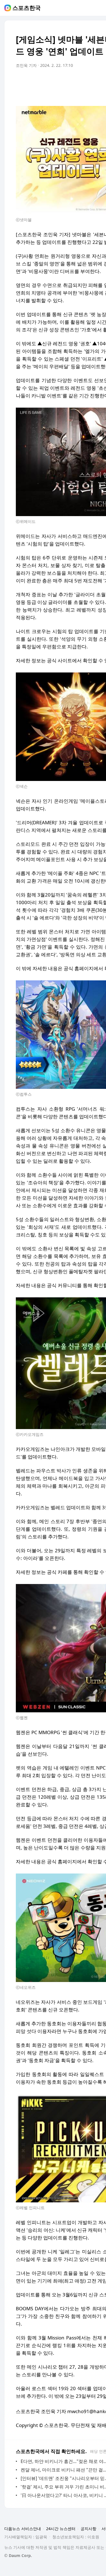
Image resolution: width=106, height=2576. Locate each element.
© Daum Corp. (18, 2555)
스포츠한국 (27, 8)
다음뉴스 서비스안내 (23, 2529)
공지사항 (88, 2529)
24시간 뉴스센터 (61, 2529)
